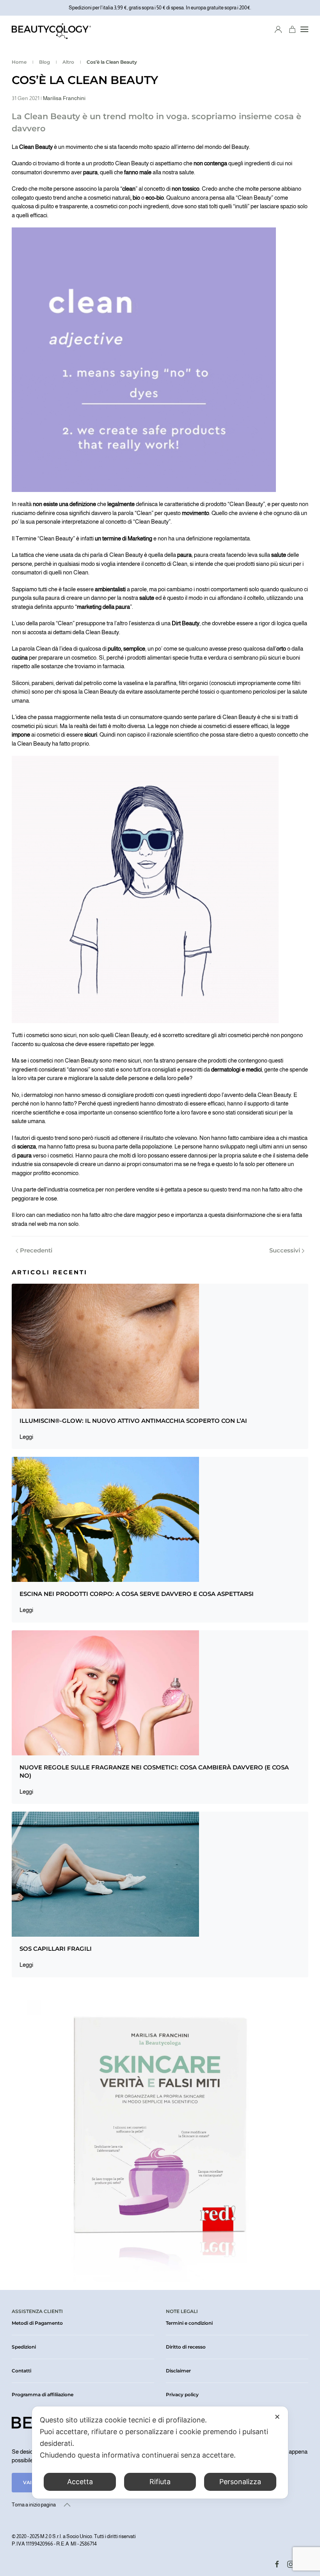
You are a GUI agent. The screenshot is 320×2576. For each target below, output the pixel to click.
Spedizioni (24, 2347)
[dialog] (160, 2453)
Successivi (285, 1250)
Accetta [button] (80, 2482)
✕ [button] (277, 2417)
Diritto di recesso (186, 2347)
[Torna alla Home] (51, 29)
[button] (304, 29)
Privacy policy (182, 2394)
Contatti (21, 2371)
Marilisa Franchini (64, 98)
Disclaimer (178, 2371)
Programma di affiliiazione (43, 2394)
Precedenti (36, 1250)
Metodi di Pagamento (37, 2323)
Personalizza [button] (240, 2482)
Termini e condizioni (189, 2323)
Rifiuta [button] (160, 2482)
